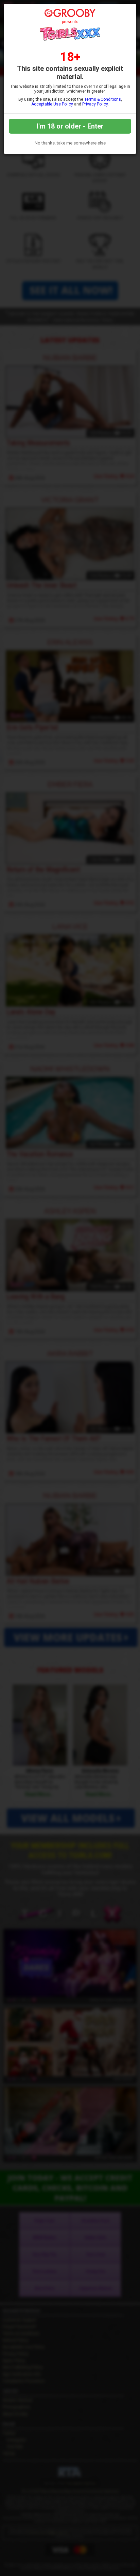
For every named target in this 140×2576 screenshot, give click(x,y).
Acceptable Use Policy (52, 104)
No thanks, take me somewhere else (70, 143)
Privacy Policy (95, 104)
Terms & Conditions (103, 99)
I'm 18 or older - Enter (70, 126)
